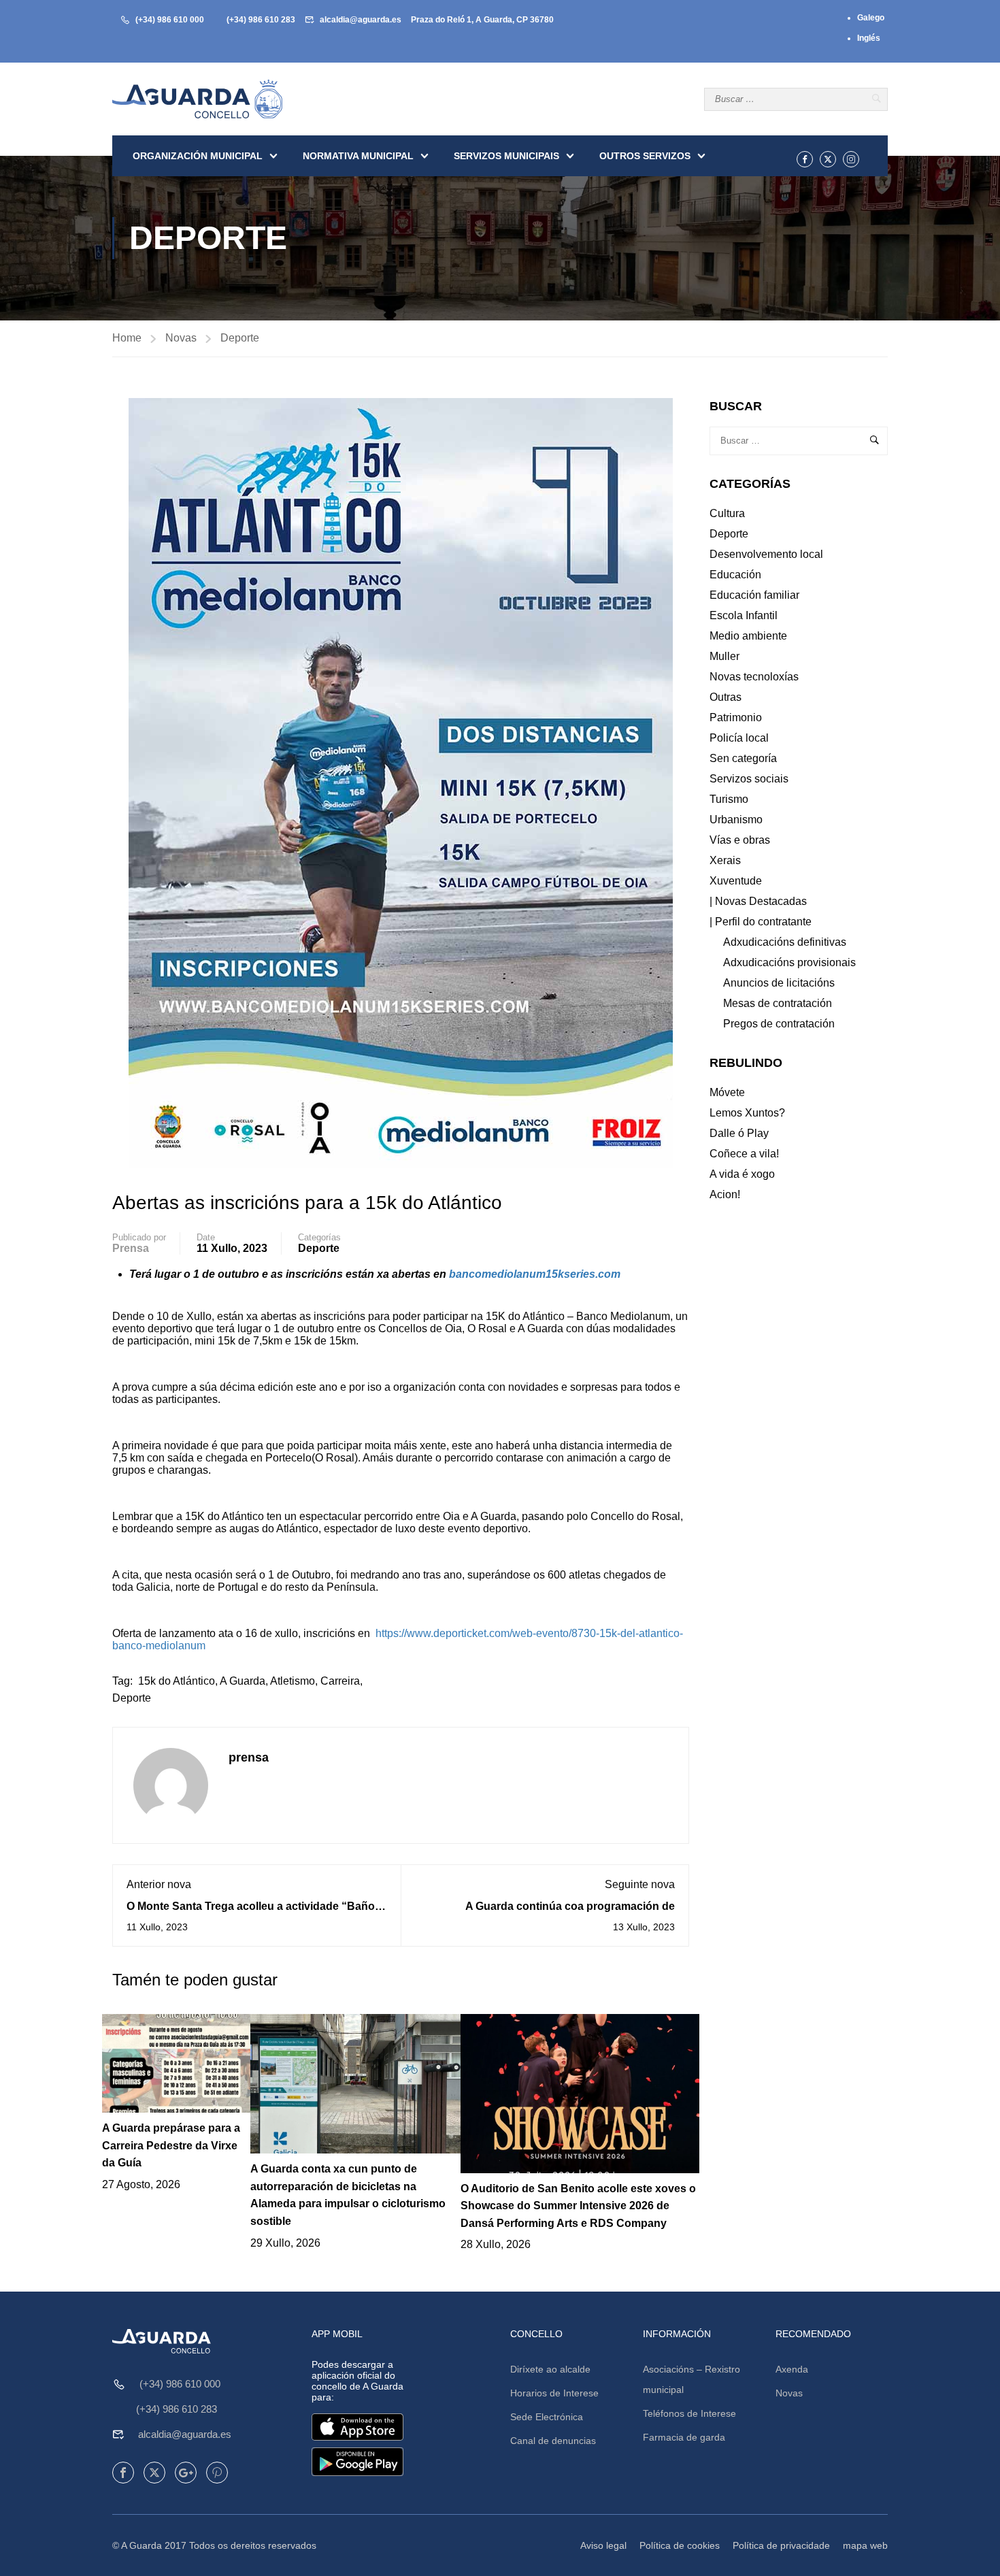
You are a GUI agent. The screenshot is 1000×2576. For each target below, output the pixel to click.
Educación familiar (754, 595)
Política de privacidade (781, 2545)
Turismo (729, 799)
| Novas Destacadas (758, 901)
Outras (726, 697)
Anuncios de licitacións (779, 983)
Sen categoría (743, 758)
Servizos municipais (506, 156)
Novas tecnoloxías (754, 677)
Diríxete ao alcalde (550, 2369)
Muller (724, 656)
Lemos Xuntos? (747, 1113)
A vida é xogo (742, 1174)
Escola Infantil (744, 615)
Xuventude (736, 881)
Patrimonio (736, 717)
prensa (131, 1248)
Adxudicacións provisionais (789, 962)
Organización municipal (198, 156)
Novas (181, 338)
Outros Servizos (645, 156)
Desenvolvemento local (766, 554)
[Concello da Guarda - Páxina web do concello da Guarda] (197, 99)
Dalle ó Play (739, 1133)
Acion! (725, 1194)
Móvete (727, 1092)
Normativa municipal (358, 156)
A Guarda (243, 1681)
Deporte (240, 338)
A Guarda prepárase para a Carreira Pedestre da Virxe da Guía (171, 2145)
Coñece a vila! (744, 1154)
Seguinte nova (640, 1884)
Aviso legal (603, 2545)
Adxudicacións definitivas (785, 942)
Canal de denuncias (553, 2441)
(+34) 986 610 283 (261, 20)
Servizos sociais (749, 779)
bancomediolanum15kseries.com (535, 1274)
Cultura (727, 513)
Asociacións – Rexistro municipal (691, 2379)
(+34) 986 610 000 (170, 20)
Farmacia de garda (684, 2437)
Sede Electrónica (547, 2417)
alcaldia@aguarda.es (361, 20)
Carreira (340, 1681)
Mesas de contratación (778, 1003)
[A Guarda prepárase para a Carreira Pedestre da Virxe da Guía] (176, 2063)
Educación (735, 575)
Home (127, 338)
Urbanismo (736, 820)
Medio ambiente (748, 636)
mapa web (865, 2545)
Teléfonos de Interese (689, 2413)
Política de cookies (680, 2545)
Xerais (725, 860)
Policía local (739, 738)
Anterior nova (159, 1884)
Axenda (792, 2369)
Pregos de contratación (779, 1024)
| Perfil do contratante (761, 922)
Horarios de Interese (554, 2393)
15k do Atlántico (177, 1681)
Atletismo (293, 1681)
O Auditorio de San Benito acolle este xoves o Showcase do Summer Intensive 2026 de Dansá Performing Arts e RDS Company (578, 2206)
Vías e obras (740, 840)
